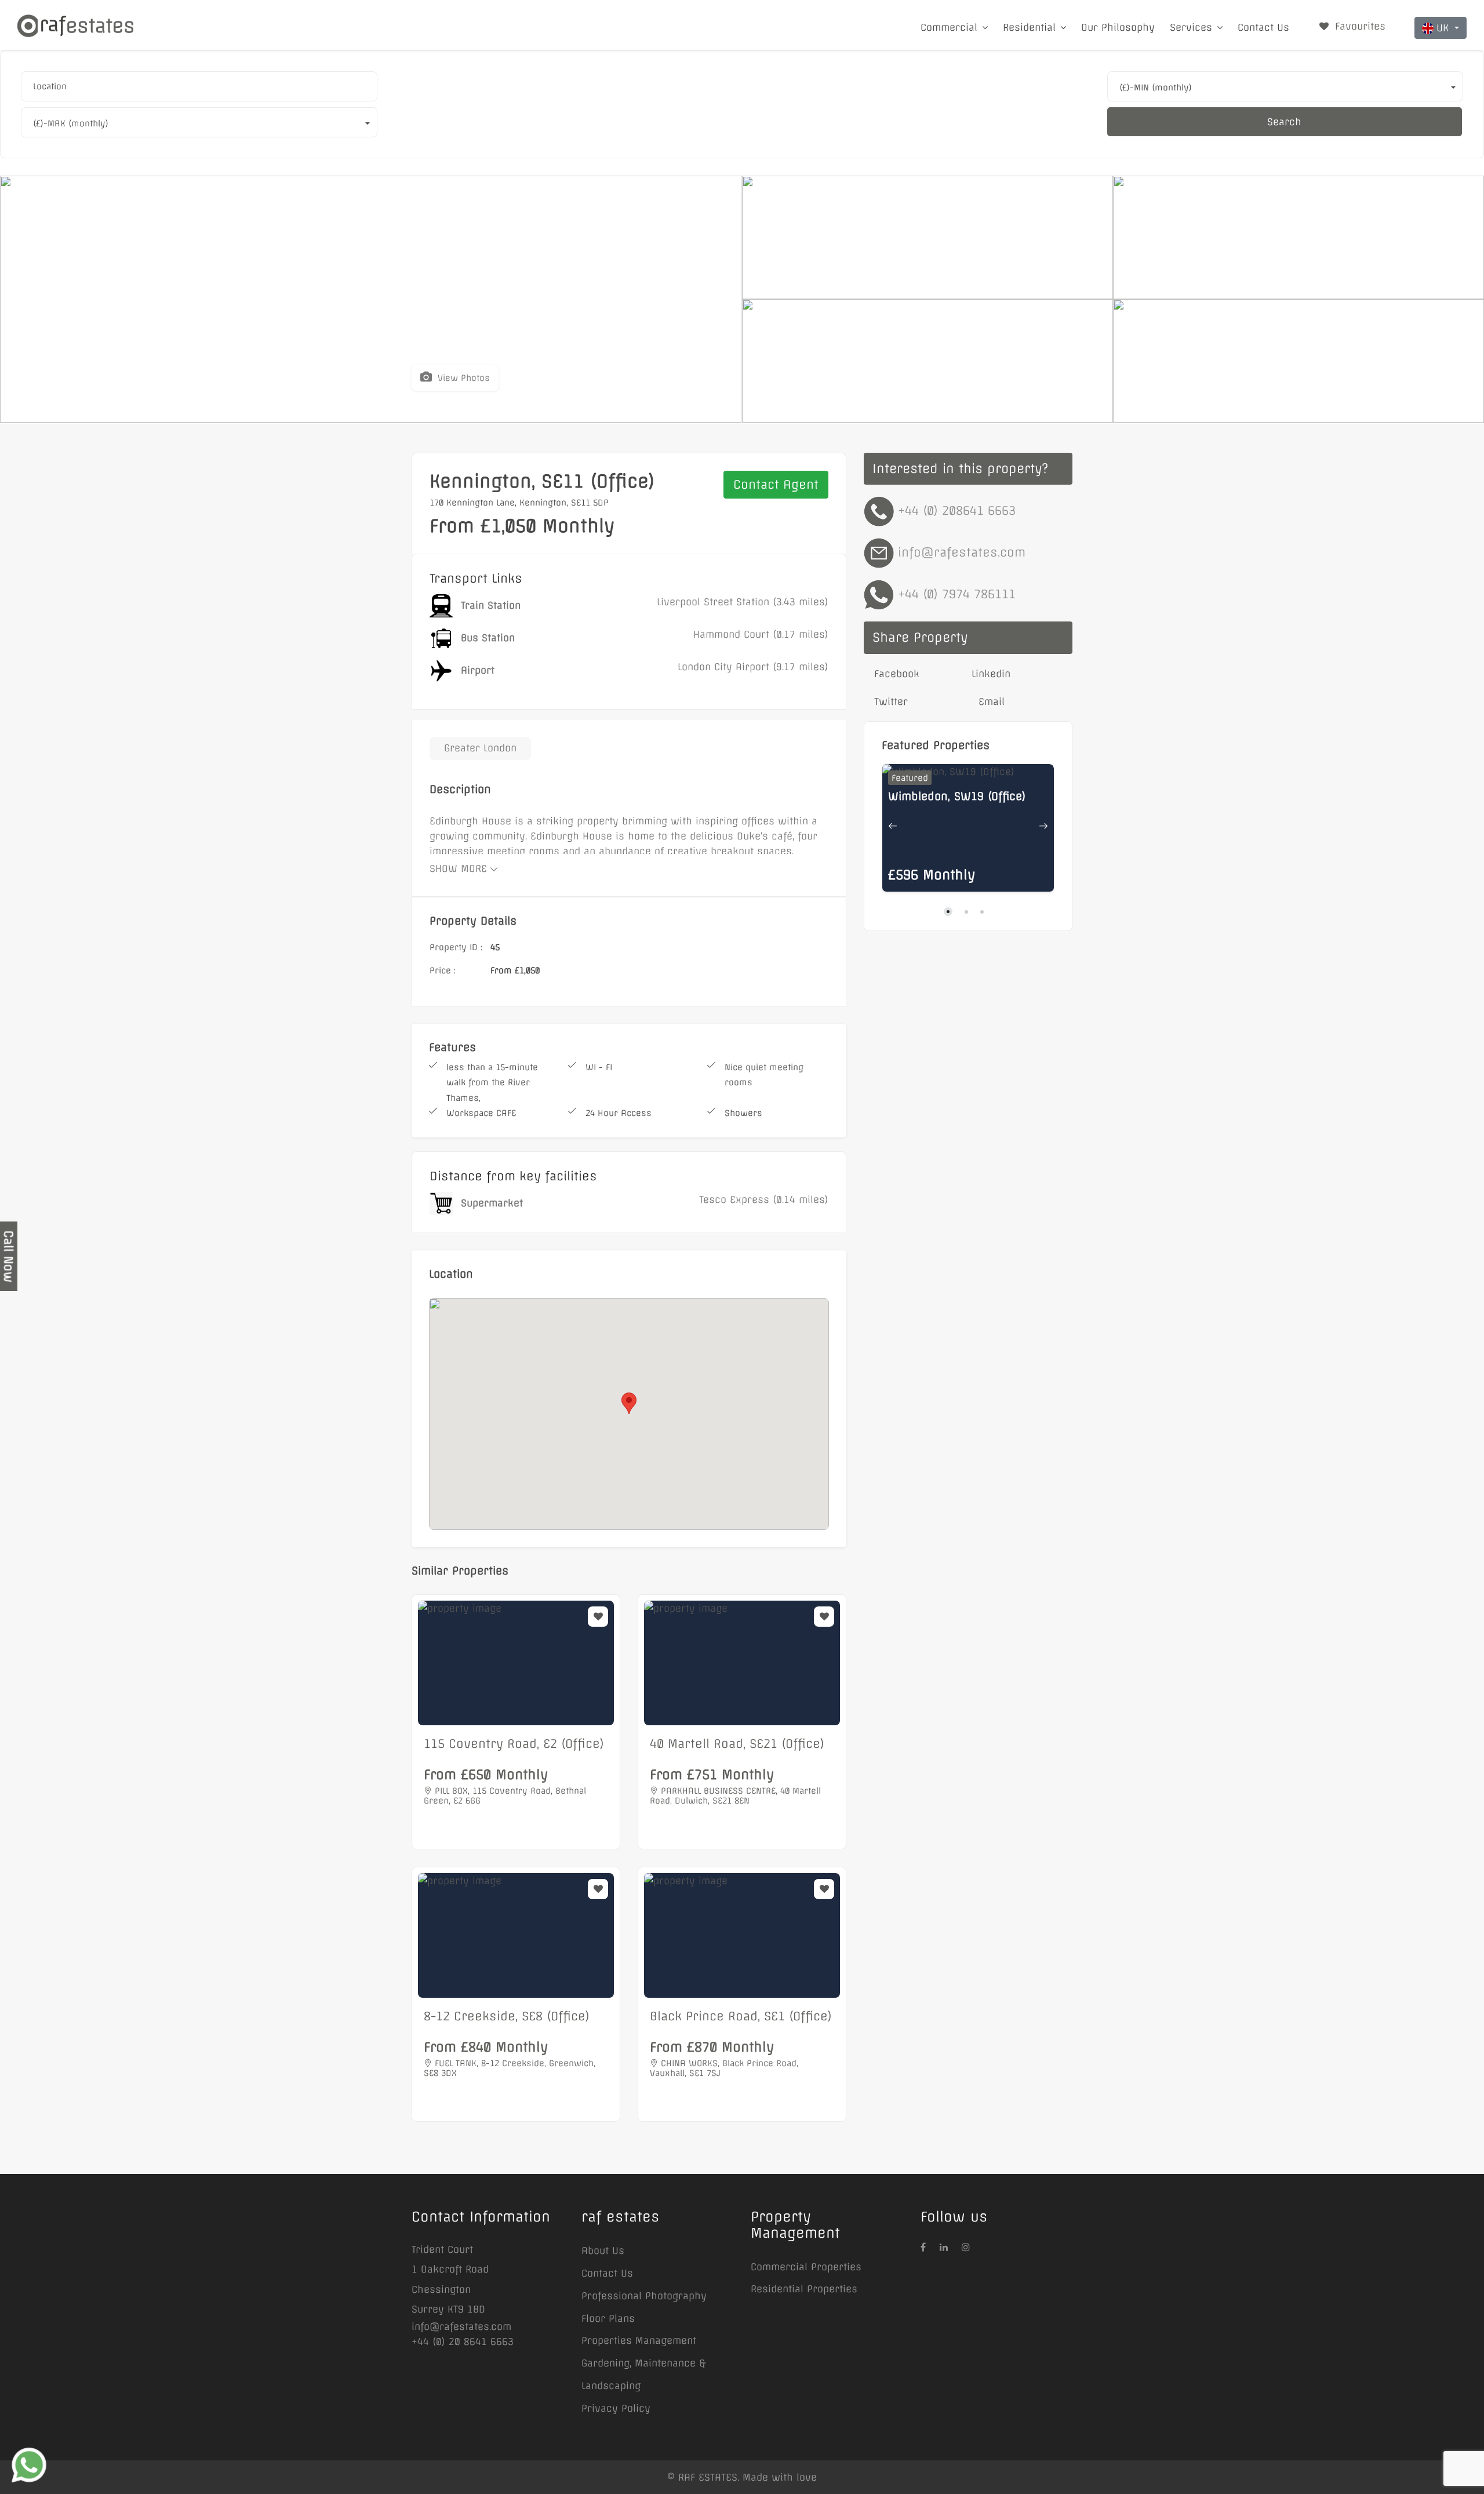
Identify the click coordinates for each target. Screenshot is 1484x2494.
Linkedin (991, 674)
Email (990, 701)
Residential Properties (804, 2289)
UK (1444, 28)
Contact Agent (776, 484)
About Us (603, 2251)
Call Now (8, 1256)
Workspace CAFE (481, 1113)
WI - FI (599, 1067)
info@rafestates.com (962, 552)
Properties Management (639, 2340)
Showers (743, 1113)
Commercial (949, 27)
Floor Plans (608, 2318)
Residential (1029, 27)
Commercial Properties (806, 2267)
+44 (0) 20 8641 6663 (463, 2342)
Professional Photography (644, 2296)
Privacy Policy (616, 2408)
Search (1284, 122)
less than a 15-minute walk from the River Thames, (492, 1083)
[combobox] (199, 86)
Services (1191, 27)
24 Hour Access (619, 1113)
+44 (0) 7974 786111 (957, 594)
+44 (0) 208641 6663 (957, 510)
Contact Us (1263, 27)
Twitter (889, 701)
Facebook (895, 674)
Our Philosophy (1118, 27)
